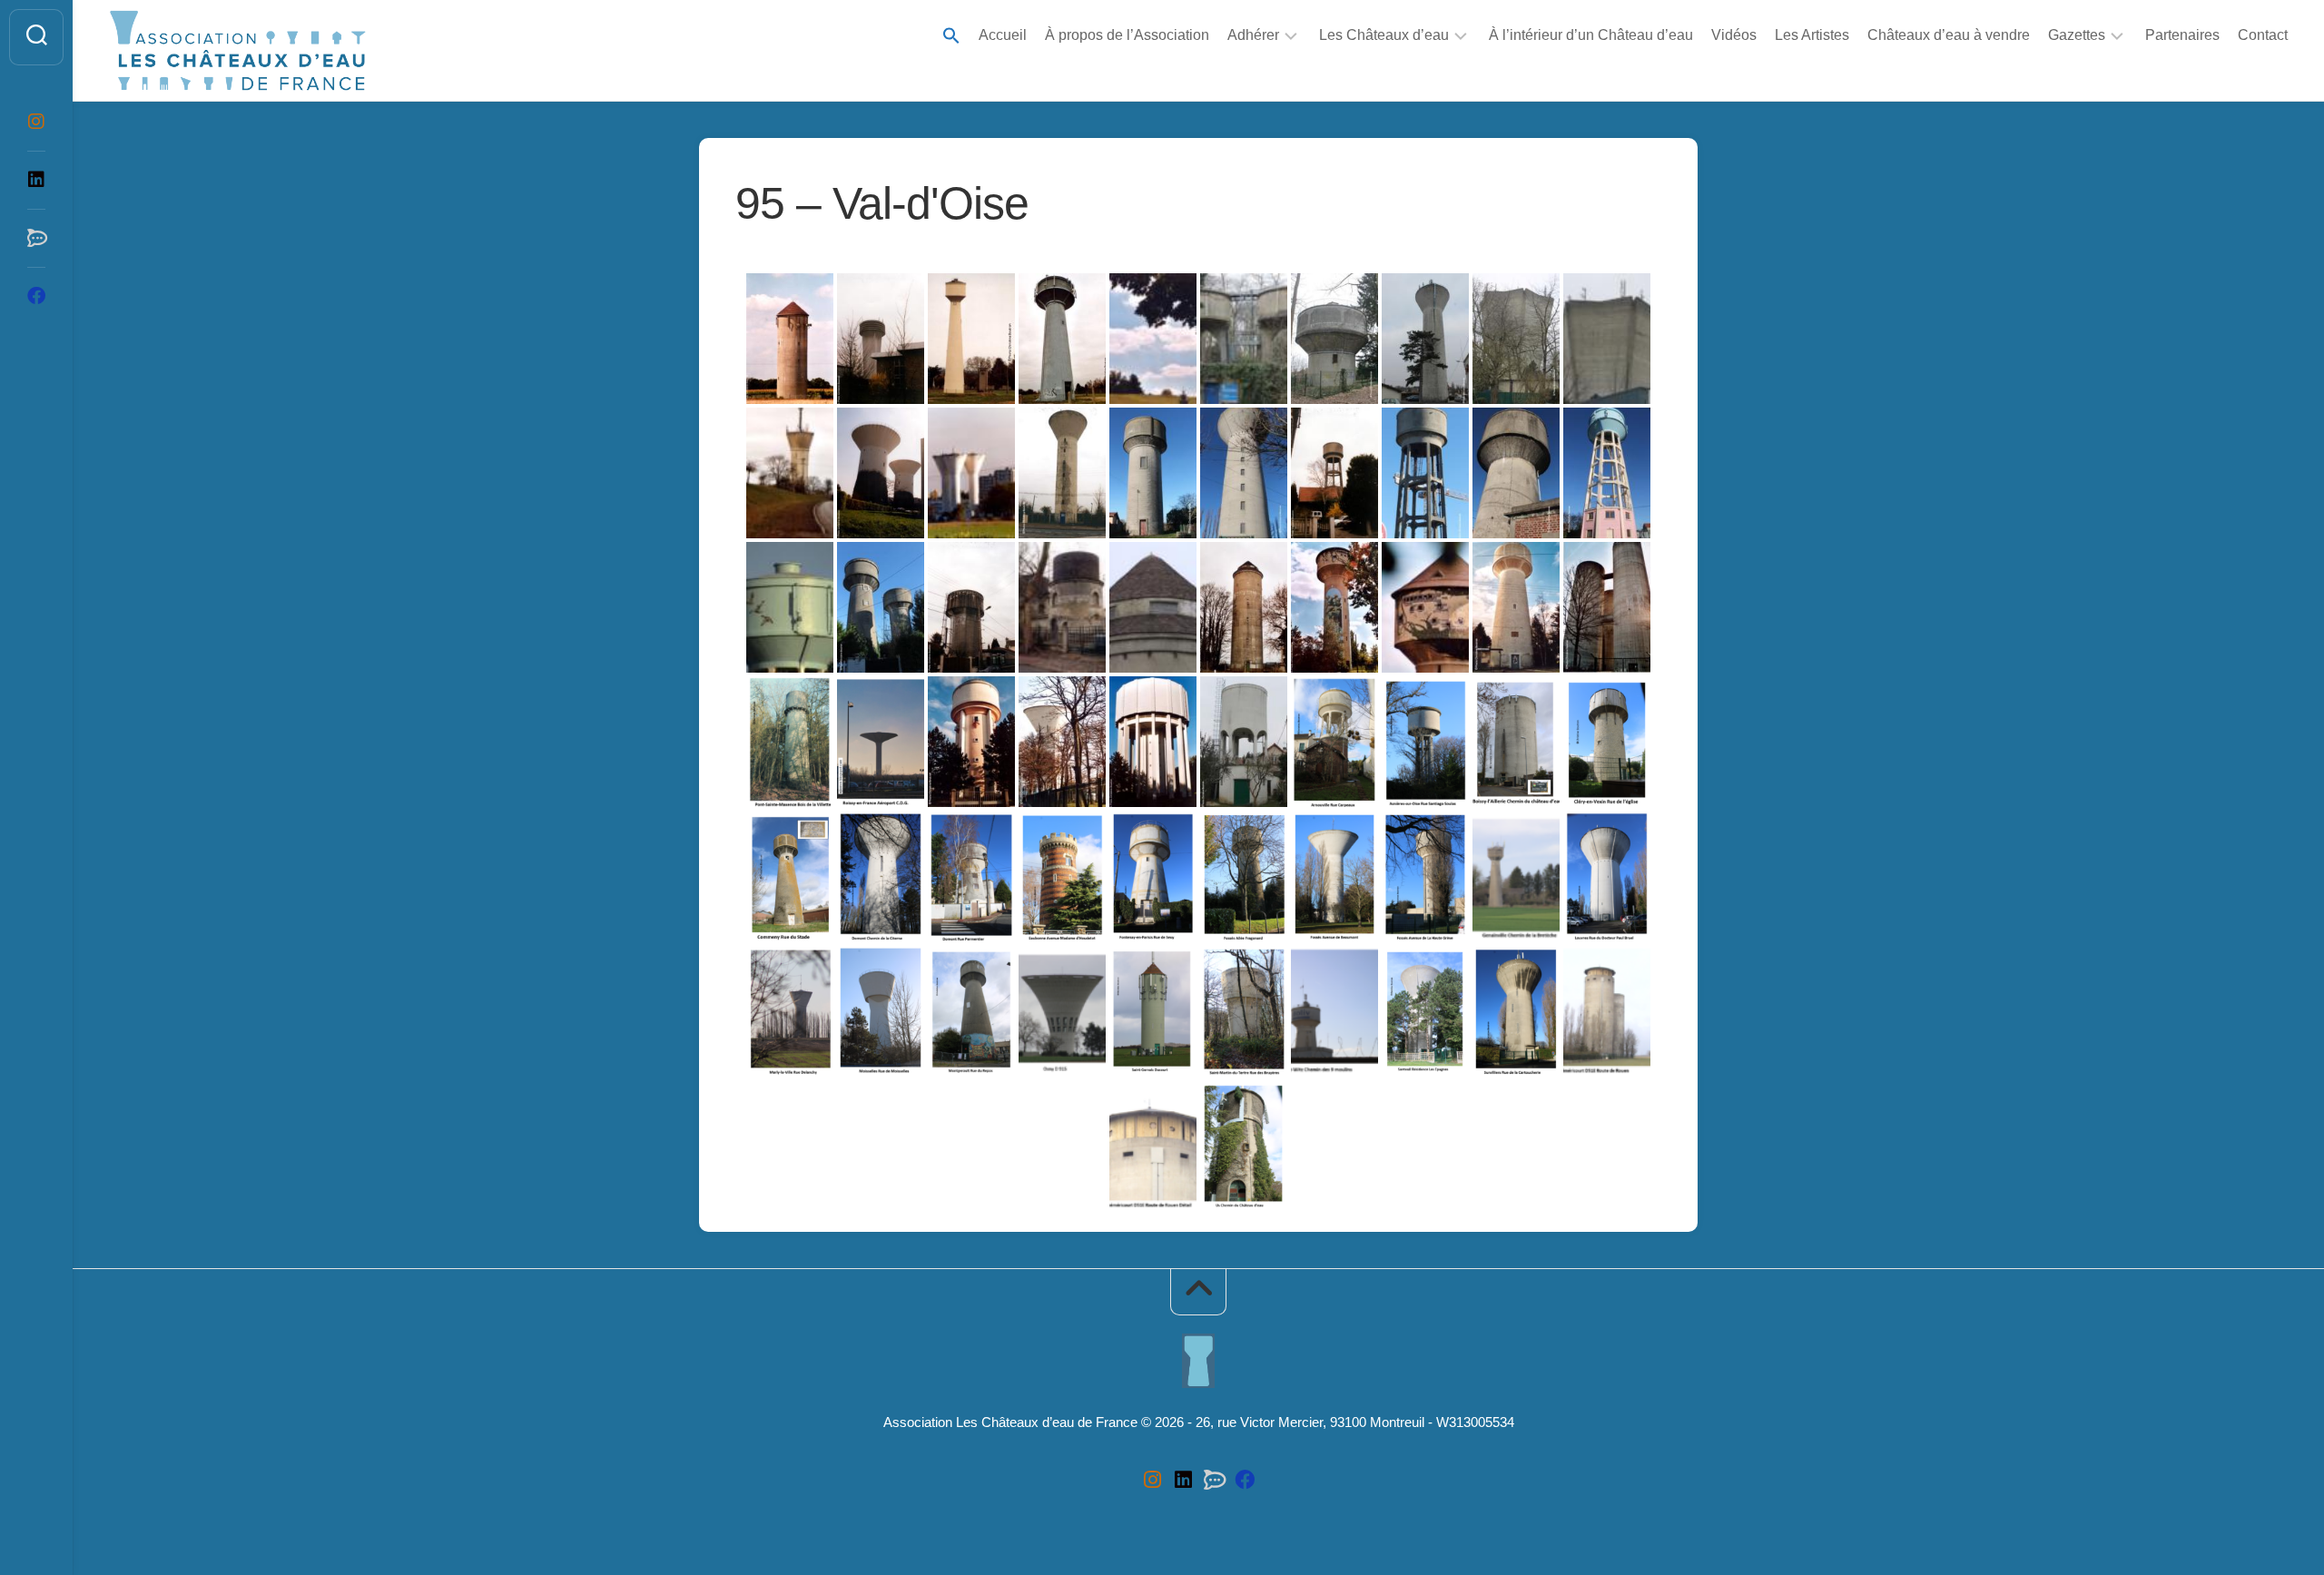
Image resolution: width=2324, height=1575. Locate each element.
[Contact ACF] (36, 238)
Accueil (1003, 35)
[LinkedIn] (36, 180)
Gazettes (2077, 35)
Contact (2263, 35)
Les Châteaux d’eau (1384, 35)
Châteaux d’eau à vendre (1949, 35)
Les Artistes (1812, 35)
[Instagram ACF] (36, 122)
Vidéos (1734, 35)
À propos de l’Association (1127, 35)
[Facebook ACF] (36, 296)
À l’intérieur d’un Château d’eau (1591, 35)
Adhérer (1253, 35)
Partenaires (2182, 35)
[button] (951, 37)
